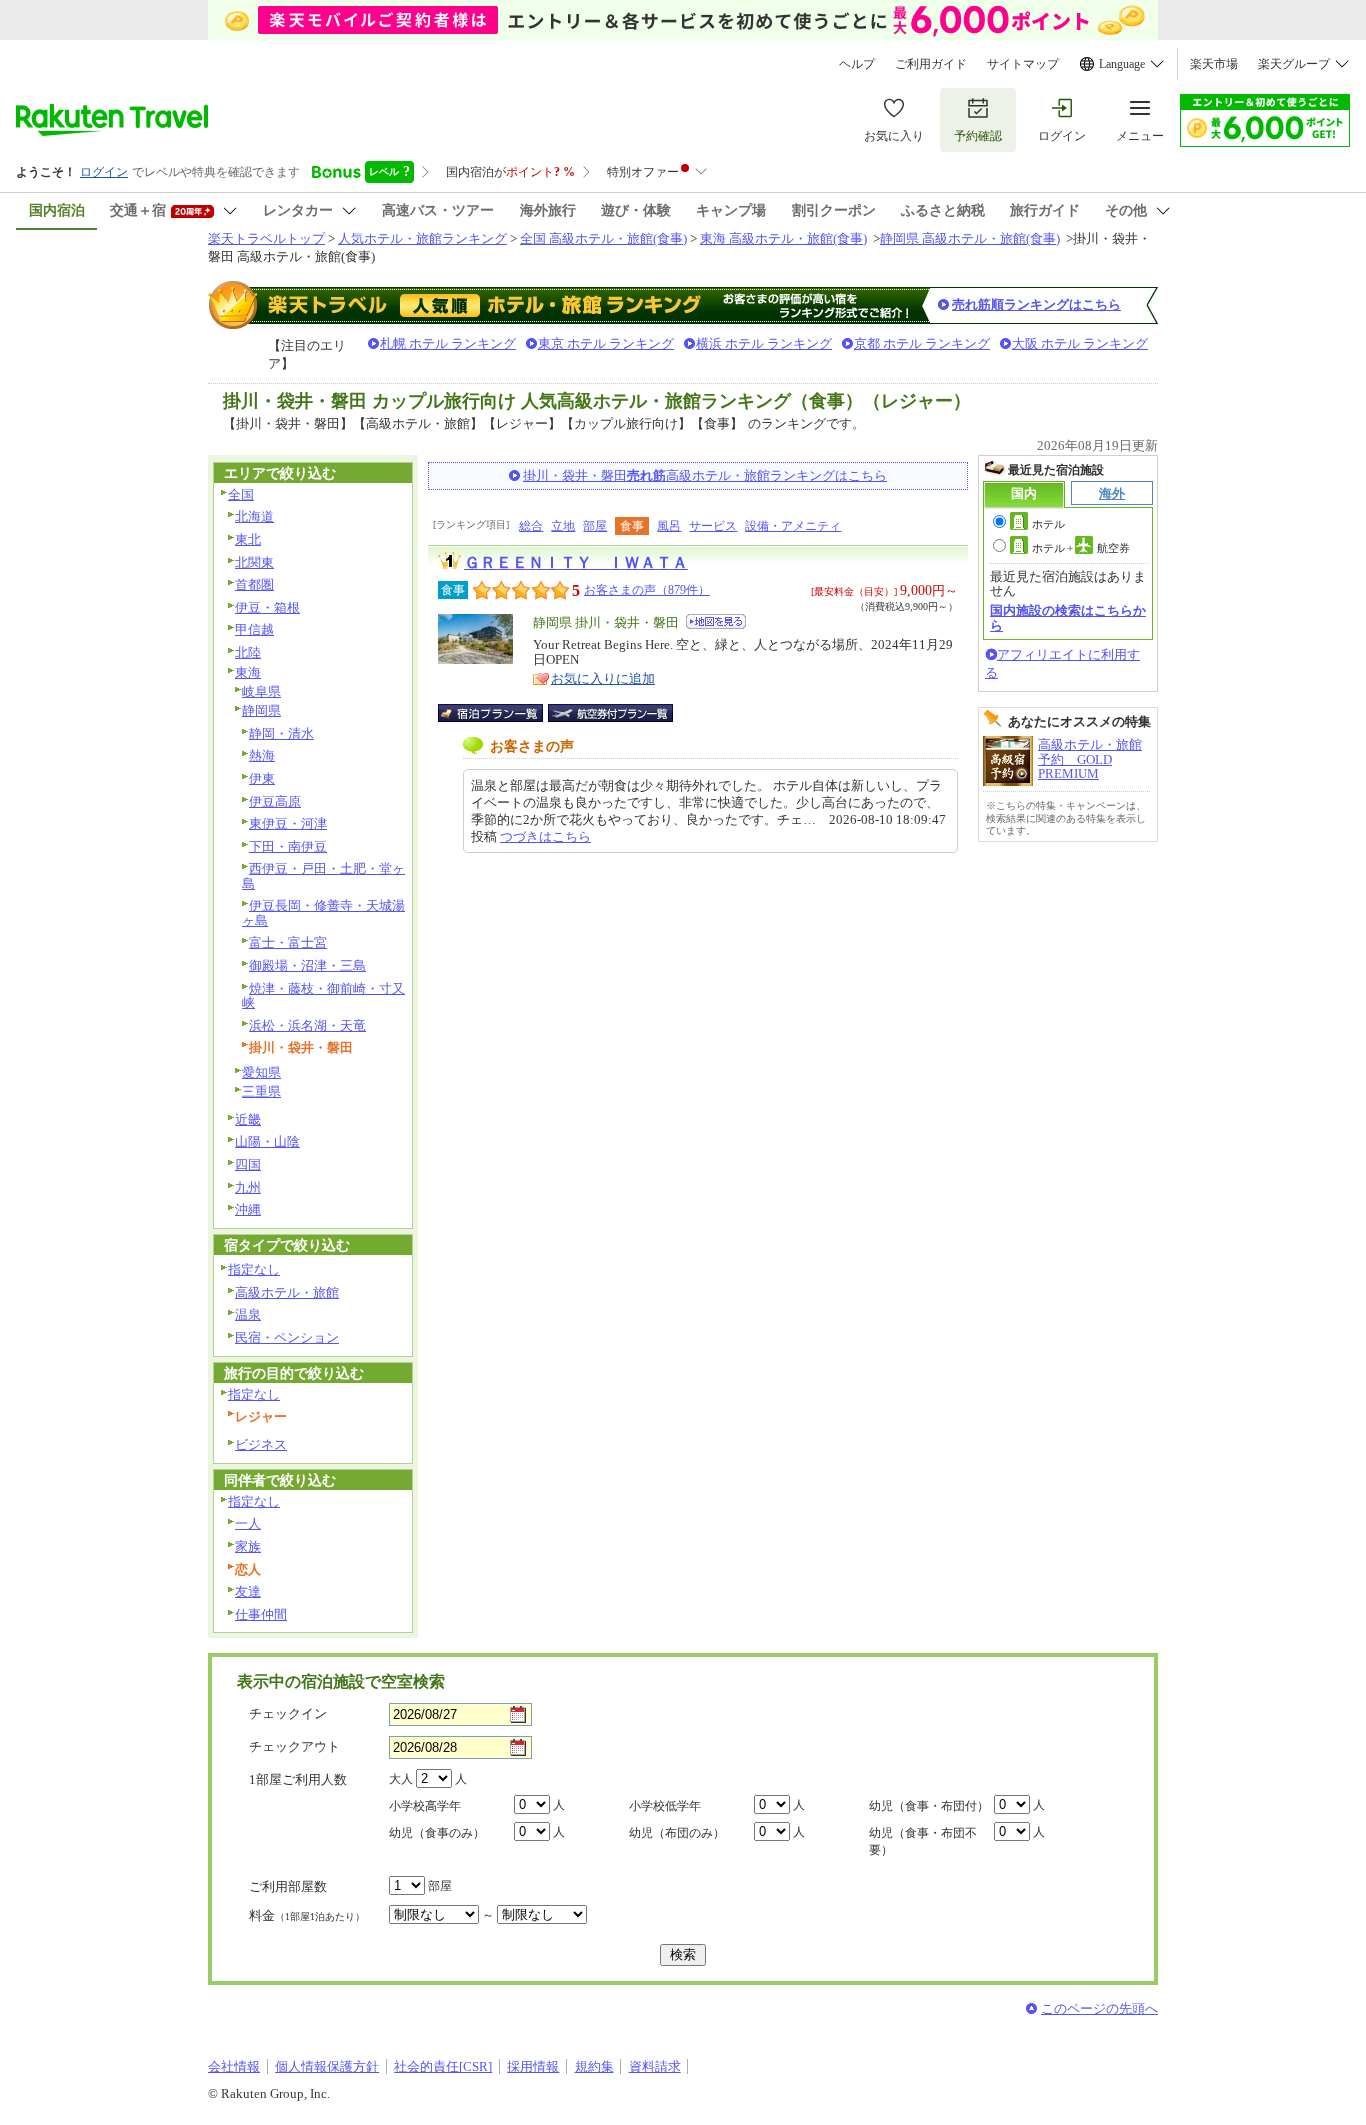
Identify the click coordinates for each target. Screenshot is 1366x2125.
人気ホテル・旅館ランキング (422, 238)
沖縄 (248, 1209)
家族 (248, 1546)
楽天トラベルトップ (266, 238)
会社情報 (234, 2066)
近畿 (248, 1119)
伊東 (262, 778)
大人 (401, 1779)
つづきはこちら (545, 836)
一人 (248, 1523)
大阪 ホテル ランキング (1080, 343)
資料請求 (655, 2066)
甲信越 (254, 629)
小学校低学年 (665, 1806)
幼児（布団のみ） (677, 1833)
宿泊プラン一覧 (500, 713)
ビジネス (261, 1444)
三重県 (261, 1091)
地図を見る (716, 621)
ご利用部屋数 (288, 1886)
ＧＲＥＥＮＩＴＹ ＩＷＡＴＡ (576, 562)
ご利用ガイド (931, 64)
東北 (248, 539)
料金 (307, 1915)
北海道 (254, 516)
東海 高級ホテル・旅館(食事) (783, 238)
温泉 (248, 1314)
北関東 (254, 562)
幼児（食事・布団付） (929, 1806)
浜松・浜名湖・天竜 (307, 1025)
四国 (248, 1164)
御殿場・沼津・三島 (307, 965)
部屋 (595, 526)
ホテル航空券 (1081, 548)
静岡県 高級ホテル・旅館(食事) (970, 238)
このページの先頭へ (1099, 2008)
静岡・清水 (281, 733)
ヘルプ (857, 64)
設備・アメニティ (793, 526)
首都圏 (254, 584)
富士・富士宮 (288, 942)
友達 (248, 1591)
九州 (248, 1187)
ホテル (1048, 524)
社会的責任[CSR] (443, 2066)
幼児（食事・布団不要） (923, 1841)
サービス (713, 526)
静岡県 (261, 710)
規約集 (594, 2066)
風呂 (669, 526)
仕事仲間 (261, 1614)
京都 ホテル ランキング (922, 343)
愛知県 (261, 1072)
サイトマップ (1023, 64)
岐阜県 (261, 691)
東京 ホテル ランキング (606, 343)
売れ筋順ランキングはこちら (1036, 304)
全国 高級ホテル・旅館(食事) (603, 238)
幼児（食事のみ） (437, 1833)
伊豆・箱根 (267, 607)
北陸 (248, 652)
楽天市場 (1214, 64)
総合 (531, 526)
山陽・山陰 (267, 1141)
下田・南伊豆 (288, 846)
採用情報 (533, 2066)
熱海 (262, 755)
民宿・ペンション (287, 1337)
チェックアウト (294, 1746)
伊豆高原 (275, 801)
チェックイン (288, 1713)
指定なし (254, 1269)
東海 (248, 672)
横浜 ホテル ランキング (764, 343)
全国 (241, 494)
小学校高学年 (425, 1806)
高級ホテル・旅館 (287, 1292)
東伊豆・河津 (288, 823)
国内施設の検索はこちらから (1068, 617)
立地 (563, 526)
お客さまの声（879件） (647, 590)
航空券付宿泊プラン (610, 713)
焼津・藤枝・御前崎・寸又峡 (323, 996)
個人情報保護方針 (327, 2066)
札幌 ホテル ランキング (448, 343)
